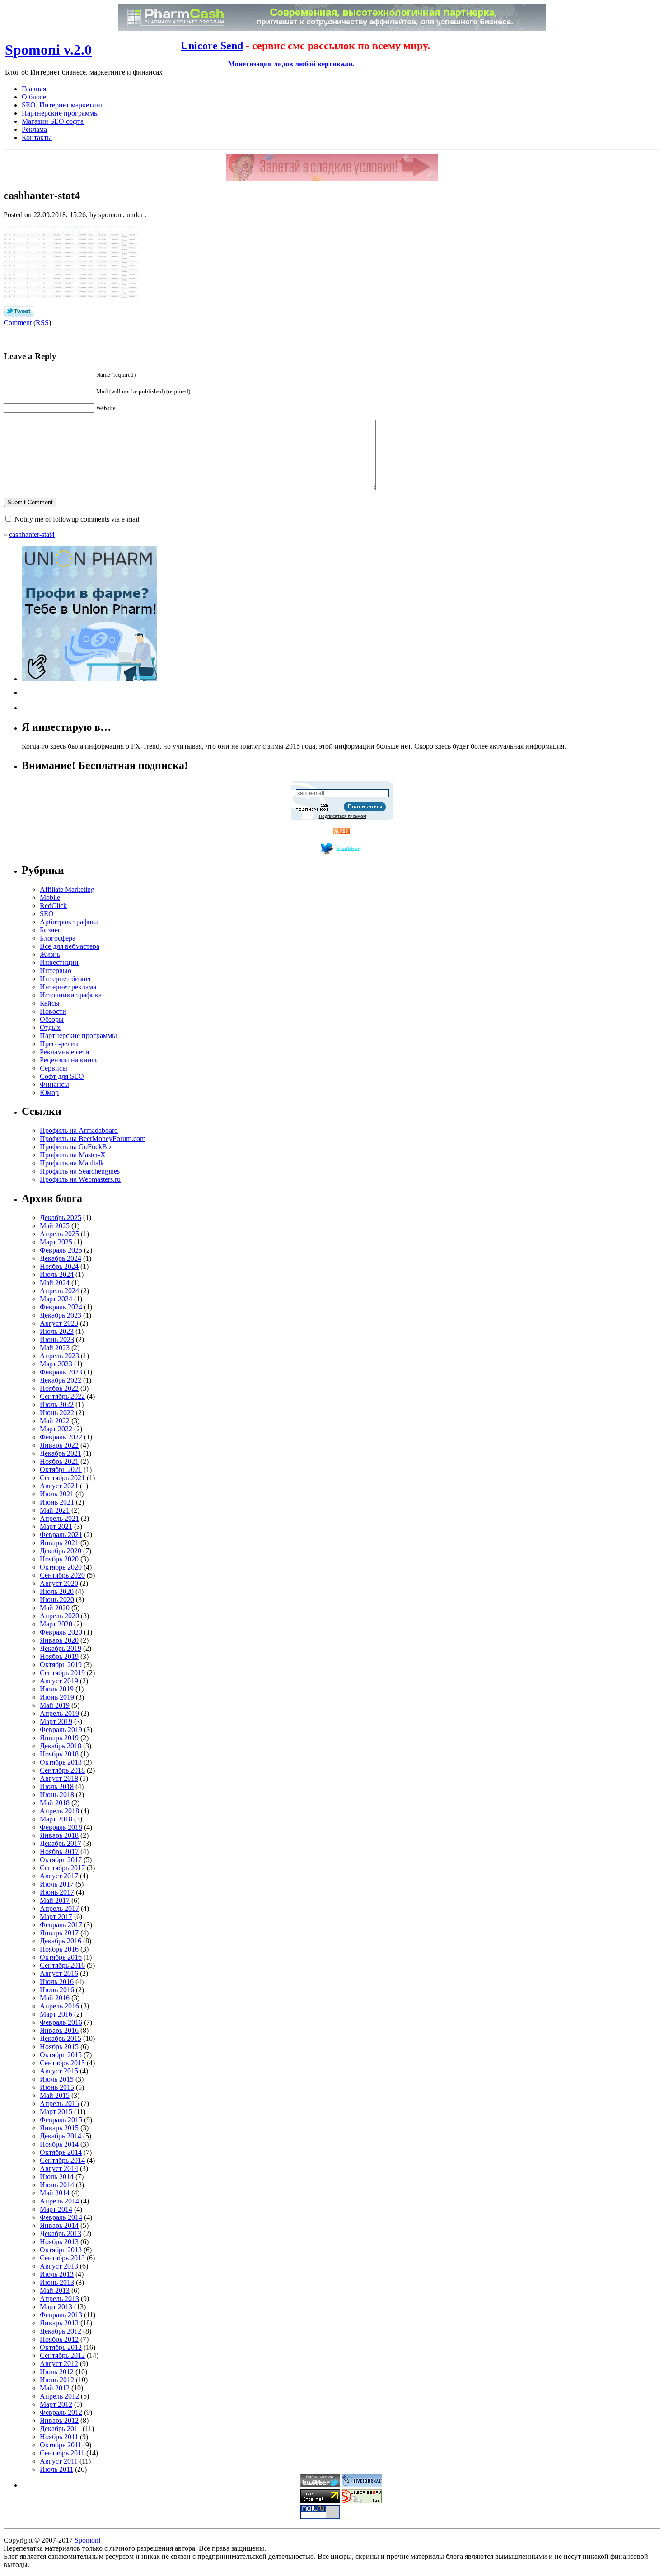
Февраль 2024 (61, 1307)
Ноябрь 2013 (59, 2242)
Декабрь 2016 (61, 1941)
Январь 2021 (59, 1543)
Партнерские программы (60, 113)
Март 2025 (56, 1242)
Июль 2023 (57, 1331)
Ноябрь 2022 (59, 1388)
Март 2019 (56, 1721)
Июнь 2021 (57, 1502)
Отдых (50, 1027)
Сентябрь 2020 (62, 1575)
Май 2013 (55, 2290)
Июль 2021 (57, 1494)
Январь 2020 (59, 1640)
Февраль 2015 (61, 2120)
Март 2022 (56, 1429)
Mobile (50, 897)
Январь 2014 (59, 2225)
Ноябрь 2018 (59, 1754)
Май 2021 (55, 1510)
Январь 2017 (59, 1933)
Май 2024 (55, 1283)
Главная (34, 89)
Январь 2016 (59, 2030)
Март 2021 (56, 1526)
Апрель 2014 (59, 2201)
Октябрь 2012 (61, 2347)
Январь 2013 (59, 2323)
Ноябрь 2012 (59, 2339)
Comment (18, 323)
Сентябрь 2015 (62, 2063)
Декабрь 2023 (61, 1315)
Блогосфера (58, 938)
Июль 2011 (56, 2469)
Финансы (54, 1084)
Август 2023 (59, 1323)
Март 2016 (56, 2014)
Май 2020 (55, 1608)
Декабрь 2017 (61, 1843)
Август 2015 (59, 2071)
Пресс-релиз (59, 1044)
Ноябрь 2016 (59, 1949)
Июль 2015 (57, 2079)
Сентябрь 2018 (62, 1770)
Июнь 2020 (57, 1600)
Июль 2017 (57, 1884)
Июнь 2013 (57, 2282)
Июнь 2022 (57, 1413)
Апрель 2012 (59, 2396)
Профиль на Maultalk (72, 1163)
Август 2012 (59, 2364)
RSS (42, 323)
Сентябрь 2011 (62, 2453)
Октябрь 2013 (61, 2250)
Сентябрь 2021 (62, 1478)
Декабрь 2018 (61, 1746)
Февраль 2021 (61, 1535)
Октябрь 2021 (61, 1470)
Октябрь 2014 (61, 2152)
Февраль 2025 (61, 1250)
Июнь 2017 (57, 1892)
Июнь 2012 (57, 2380)
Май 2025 (55, 1226)
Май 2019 (55, 1705)
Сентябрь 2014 (62, 2160)
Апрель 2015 (59, 2103)
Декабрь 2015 (61, 2038)
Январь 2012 (59, 2420)
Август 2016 (59, 1973)
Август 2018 (59, 1778)
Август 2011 (59, 2461)
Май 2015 (55, 2095)
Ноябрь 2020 (59, 1559)
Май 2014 (55, 2193)
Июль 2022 (57, 1404)
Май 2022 (55, 1421)
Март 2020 (56, 1624)
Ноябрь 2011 (59, 2437)
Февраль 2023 (61, 1372)
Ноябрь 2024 (59, 1266)
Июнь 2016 (57, 1990)
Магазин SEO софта (53, 121)
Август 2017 (59, 1876)
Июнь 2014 (57, 2185)
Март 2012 (56, 2404)
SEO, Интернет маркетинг (63, 105)
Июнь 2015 (57, 2087)
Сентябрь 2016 (62, 1965)
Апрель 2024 (59, 1291)
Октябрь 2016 (61, 1957)
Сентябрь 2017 (62, 1868)
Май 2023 (55, 1348)
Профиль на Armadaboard (79, 1130)
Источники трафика (71, 995)
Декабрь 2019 (61, 1648)
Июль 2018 (57, 1786)
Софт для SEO (62, 1076)
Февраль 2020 (61, 1632)
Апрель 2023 (59, 1356)
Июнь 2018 (57, 1795)
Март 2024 (56, 1299)
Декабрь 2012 (61, 2331)
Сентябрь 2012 (62, 2355)
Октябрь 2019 (61, 1665)
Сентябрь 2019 (62, 1673)
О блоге (34, 97)
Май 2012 (55, 2388)
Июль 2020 (57, 1591)
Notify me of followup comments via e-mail (77, 519)
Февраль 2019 (61, 1730)
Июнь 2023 (57, 1339)
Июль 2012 (57, 2372)
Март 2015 (56, 2112)
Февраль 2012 (61, 2412)
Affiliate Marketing (67, 889)
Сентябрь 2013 (62, 2258)
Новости (53, 1011)
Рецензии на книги (69, 1060)
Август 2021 (59, 1486)
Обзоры (52, 1019)
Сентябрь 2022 (62, 1396)
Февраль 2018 (61, 1827)
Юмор (49, 1092)
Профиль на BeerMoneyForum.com (93, 1139)
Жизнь (50, 954)
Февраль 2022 (61, 1437)
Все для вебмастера (70, 946)
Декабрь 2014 (61, 2136)
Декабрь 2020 (61, 1551)
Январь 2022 (59, 1445)
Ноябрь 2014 (59, 2144)
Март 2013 (56, 2307)
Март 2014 (56, 2209)
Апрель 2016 (59, 2006)
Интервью (56, 971)
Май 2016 (55, 1998)
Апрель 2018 (59, 1811)
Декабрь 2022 (61, 1380)
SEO (47, 914)
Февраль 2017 (61, 1925)
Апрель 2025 (59, 1234)
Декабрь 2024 (61, 1258)
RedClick (53, 906)
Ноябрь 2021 (59, 1461)
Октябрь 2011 (61, 2445)
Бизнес (50, 930)
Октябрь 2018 (61, 1762)
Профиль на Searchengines (80, 1171)
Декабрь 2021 (61, 1453)
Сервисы (54, 1068)
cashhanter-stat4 (32, 534)
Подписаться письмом (343, 816)
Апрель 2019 (59, 1713)
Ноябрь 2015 (59, 2047)
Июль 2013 (57, 2274)
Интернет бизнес (66, 979)
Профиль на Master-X (73, 1155)
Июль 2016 (57, 1982)
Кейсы (50, 1003)
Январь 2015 (59, 2128)
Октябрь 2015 (61, 2055)
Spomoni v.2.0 (48, 50)
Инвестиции (59, 962)
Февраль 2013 (61, 2315)
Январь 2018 (59, 1835)
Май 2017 (55, 1900)
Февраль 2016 (61, 2022)
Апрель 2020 (59, 1616)
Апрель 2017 (59, 1908)
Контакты (37, 137)
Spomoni (87, 2540)
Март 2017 (56, 1917)
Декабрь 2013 (61, 2234)
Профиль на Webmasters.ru (80, 1179)
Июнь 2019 (57, 1697)
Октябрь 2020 (61, 1567)
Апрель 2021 (59, 1518)
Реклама (34, 129)
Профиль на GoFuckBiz (76, 1147)
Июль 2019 (57, 1689)
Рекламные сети (65, 1052)
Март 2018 (56, 1819)
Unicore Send (212, 46)
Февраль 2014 (61, 2217)
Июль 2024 (57, 1274)
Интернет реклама (68, 987)
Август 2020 (59, 1583)
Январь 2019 (59, 1738)
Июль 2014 (57, 2177)
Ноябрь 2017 (59, 1852)
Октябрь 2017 (61, 1860)
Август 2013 (59, 2266)
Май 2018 (55, 1803)
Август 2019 (59, 1681)
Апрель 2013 (59, 2299)
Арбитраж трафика (69, 922)
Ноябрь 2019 (59, 1656)
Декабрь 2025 (61, 1218)
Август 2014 (59, 2168)
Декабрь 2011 (60, 2429)
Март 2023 (56, 1364)
